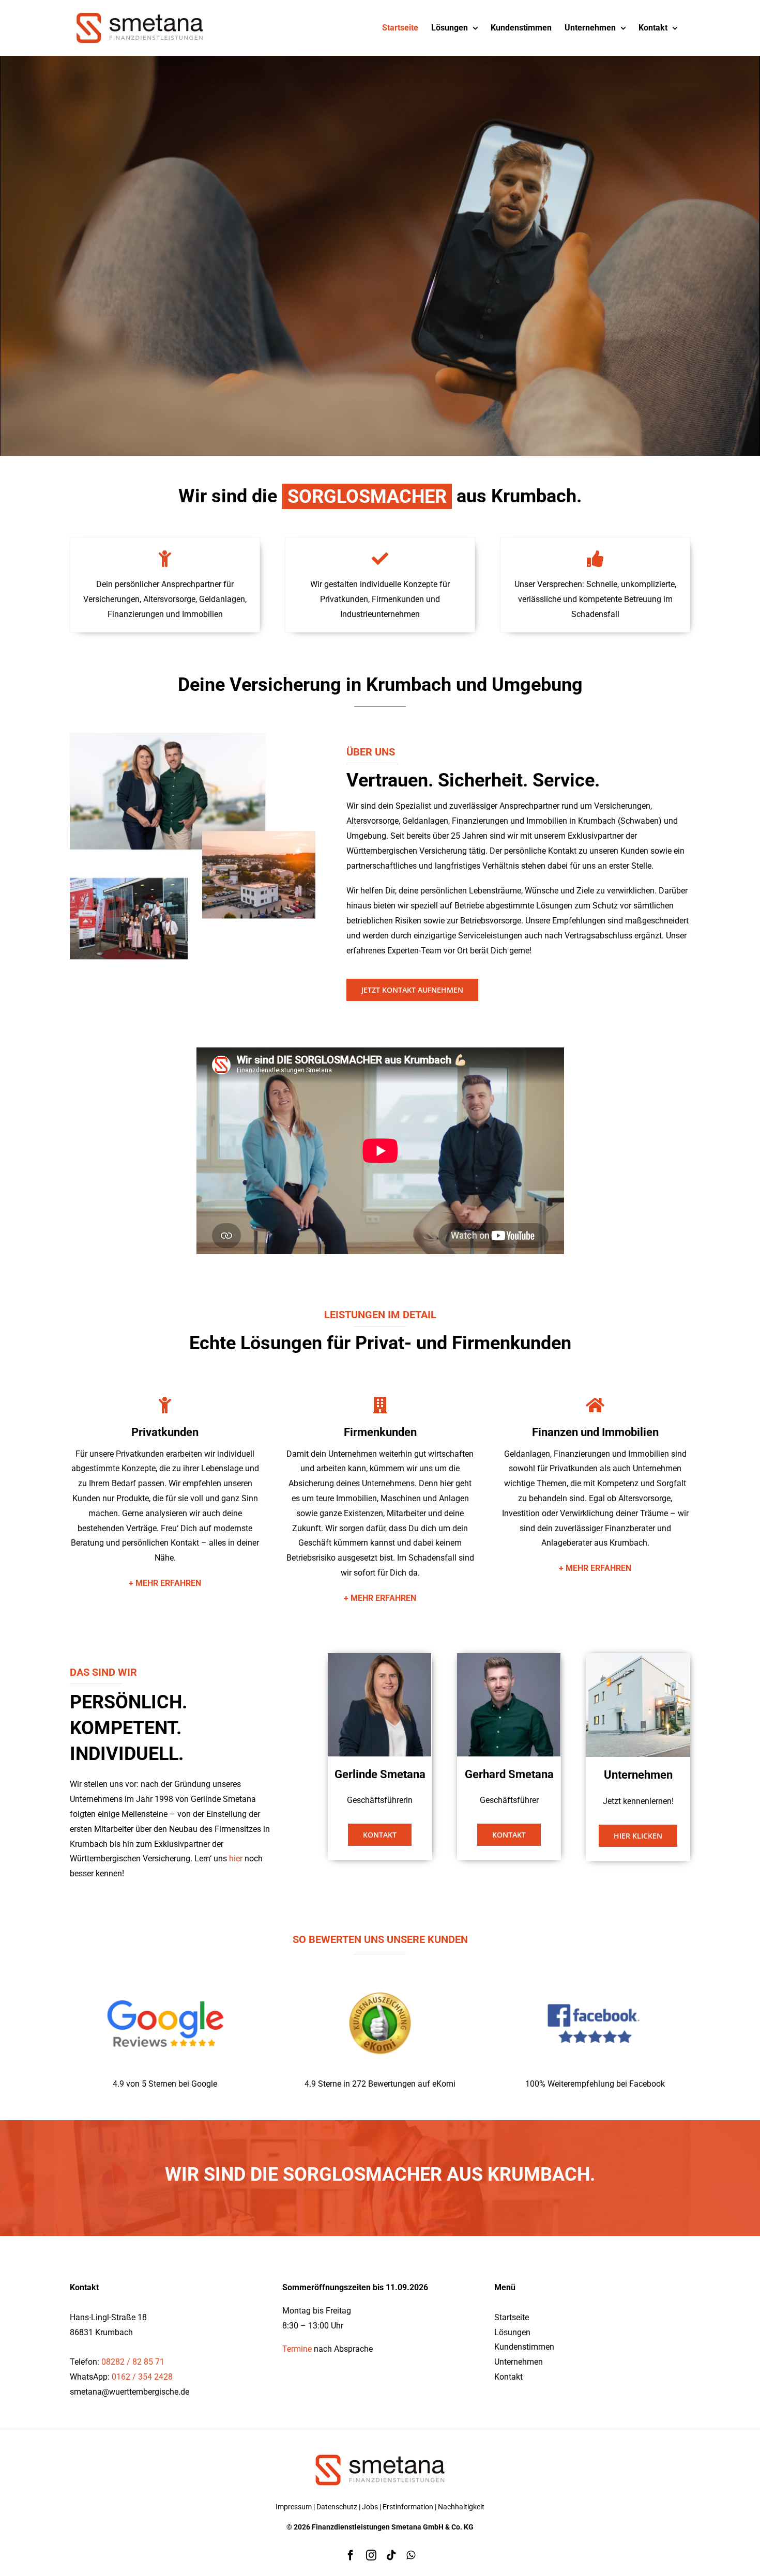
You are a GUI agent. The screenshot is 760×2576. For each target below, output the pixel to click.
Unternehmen (519, 2362)
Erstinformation (408, 2507)
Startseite (512, 2317)
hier (236, 1858)
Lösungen (512, 2332)
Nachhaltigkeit (461, 2507)
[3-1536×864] (595, 1974)
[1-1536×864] (165, 1974)
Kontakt (508, 2377)
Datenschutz (337, 2507)
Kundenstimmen (524, 2347)
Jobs (370, 2507)
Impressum (294, 2507)
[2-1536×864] (380, 1974)
